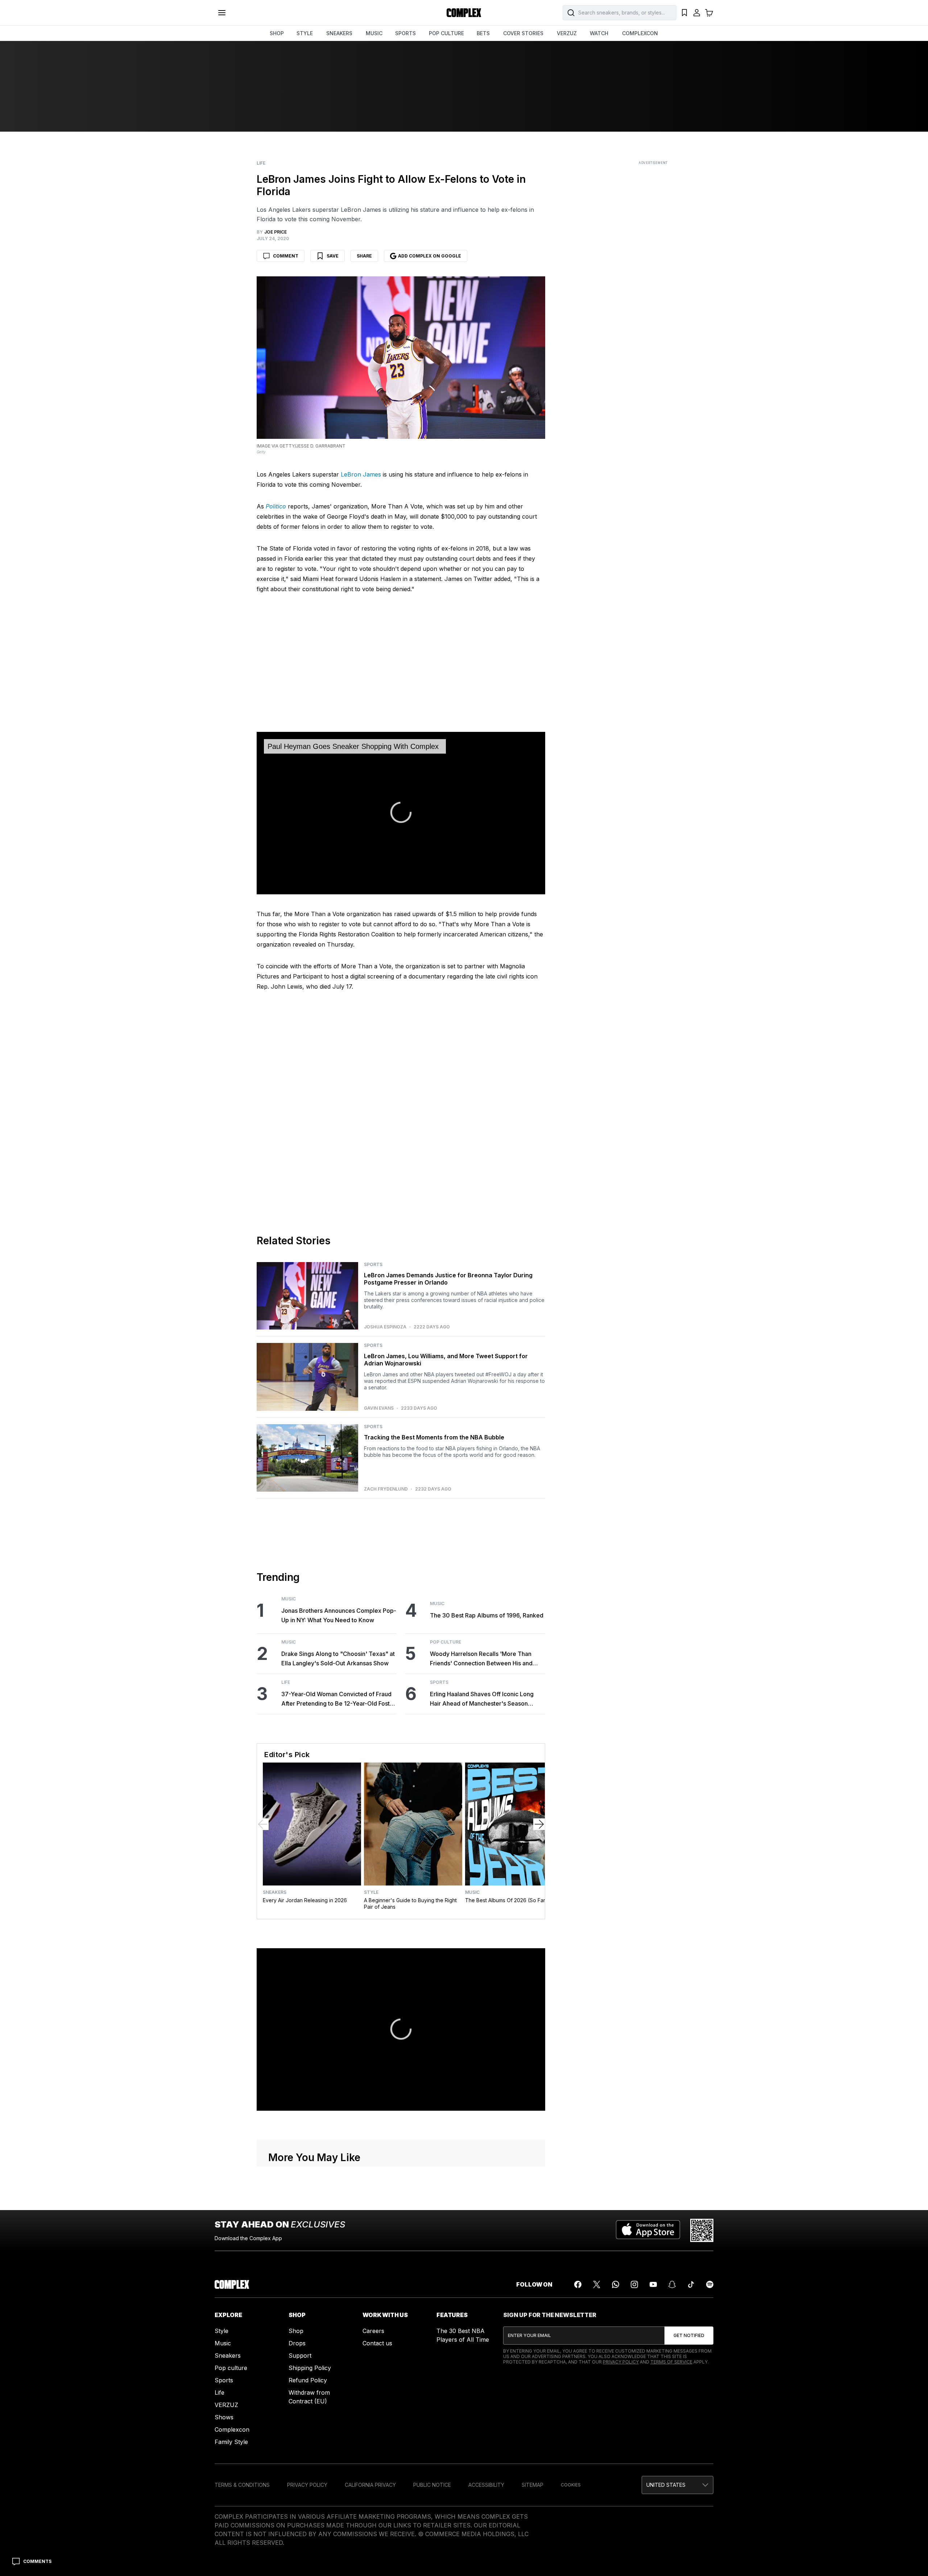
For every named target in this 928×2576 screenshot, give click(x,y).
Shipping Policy (310, 2368)
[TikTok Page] (691, 2284)
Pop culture (231, 2368)
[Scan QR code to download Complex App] (702, 2230)
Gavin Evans (379, 1408)
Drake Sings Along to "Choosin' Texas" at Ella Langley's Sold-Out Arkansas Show (338, 1658)
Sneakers (275, 1892)
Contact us (377, 2343)
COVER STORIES (523, 33)
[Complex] (464, 13)
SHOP (277, 33)
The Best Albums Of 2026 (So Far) (506, 1900)
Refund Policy (308, 2380)
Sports (373, 1265)
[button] (678, 2485)
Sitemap (533, 2485)
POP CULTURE (446, 33)
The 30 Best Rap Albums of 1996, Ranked (487, 1615)
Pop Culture (446, 1642)
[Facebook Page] (578, 2284)
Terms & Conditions (242, 2485)
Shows (224, 2417)
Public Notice (432, 2485)
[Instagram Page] (634, 2284)
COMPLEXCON (640, 33)
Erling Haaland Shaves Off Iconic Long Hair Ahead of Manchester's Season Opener (482, 1699)
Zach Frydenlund (386, 1489)
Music (289, 1599)
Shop (296, 2331)
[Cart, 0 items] (709, 13)
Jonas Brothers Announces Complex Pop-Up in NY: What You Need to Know (339, 1615)
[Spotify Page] (710, 2284)
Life (261, 163)
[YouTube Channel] (653, 2284)
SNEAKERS (339, 33)
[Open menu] (222, 13)
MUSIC (374, 33)
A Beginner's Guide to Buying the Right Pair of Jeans (410, 1903)
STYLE (305, 33)
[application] (401, 813)
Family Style (231, 2442)
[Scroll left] (263, 1824)
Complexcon (232, 2429)
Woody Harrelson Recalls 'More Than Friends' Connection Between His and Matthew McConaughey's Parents (481, 1659)
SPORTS (405, 33)
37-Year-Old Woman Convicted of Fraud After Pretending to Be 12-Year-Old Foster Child (338, 1699)
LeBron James (361, 474)
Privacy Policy (621, 2362)
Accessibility (486, 2485)
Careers (373, 2331)
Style (371, 1892)
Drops (297, 2343)
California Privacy (370, 2485)
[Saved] (684, 13)
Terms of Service (671, 2362)
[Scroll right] (539, 1824)
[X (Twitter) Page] (597, 2284)
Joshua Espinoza (385, 1327)
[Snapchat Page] (672, 2284)
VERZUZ (567, 33)
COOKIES (571, 2485)
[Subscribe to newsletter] (689, 2336)
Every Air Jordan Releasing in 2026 (305, 1900)
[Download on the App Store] (648, 2230)
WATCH (599, 33)
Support (300, 2356)
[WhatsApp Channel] (616, 2284)
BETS (483, 33)
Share (364, 256)
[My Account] (697, 13)
